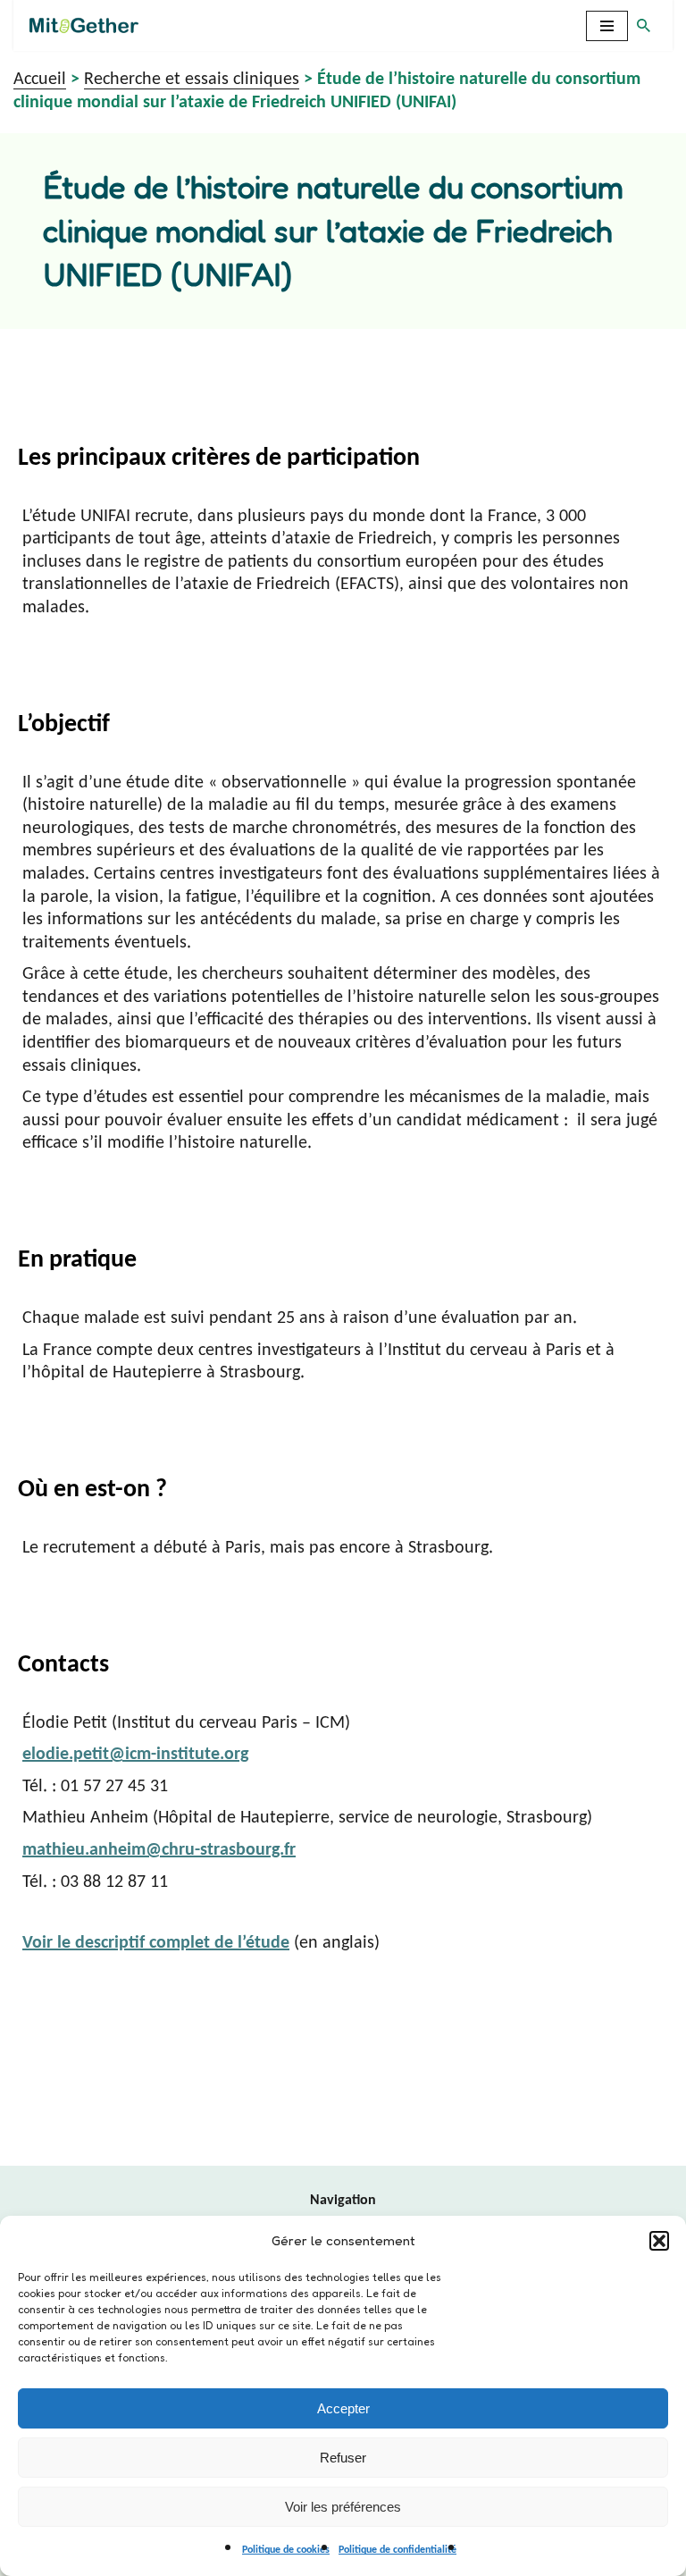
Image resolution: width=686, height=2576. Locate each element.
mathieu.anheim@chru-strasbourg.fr (159, 1850)
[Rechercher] (644, 25)
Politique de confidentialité (397, 2550)
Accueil (40, 80)
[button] (659, 2241)
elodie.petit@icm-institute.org (135, 1755)
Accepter (343, 2408)
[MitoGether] (88, 25)
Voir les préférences (343, 2507)
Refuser (343, 2458)
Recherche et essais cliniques (192, 80)
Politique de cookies (286, 2550)
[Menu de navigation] (607, 26)
